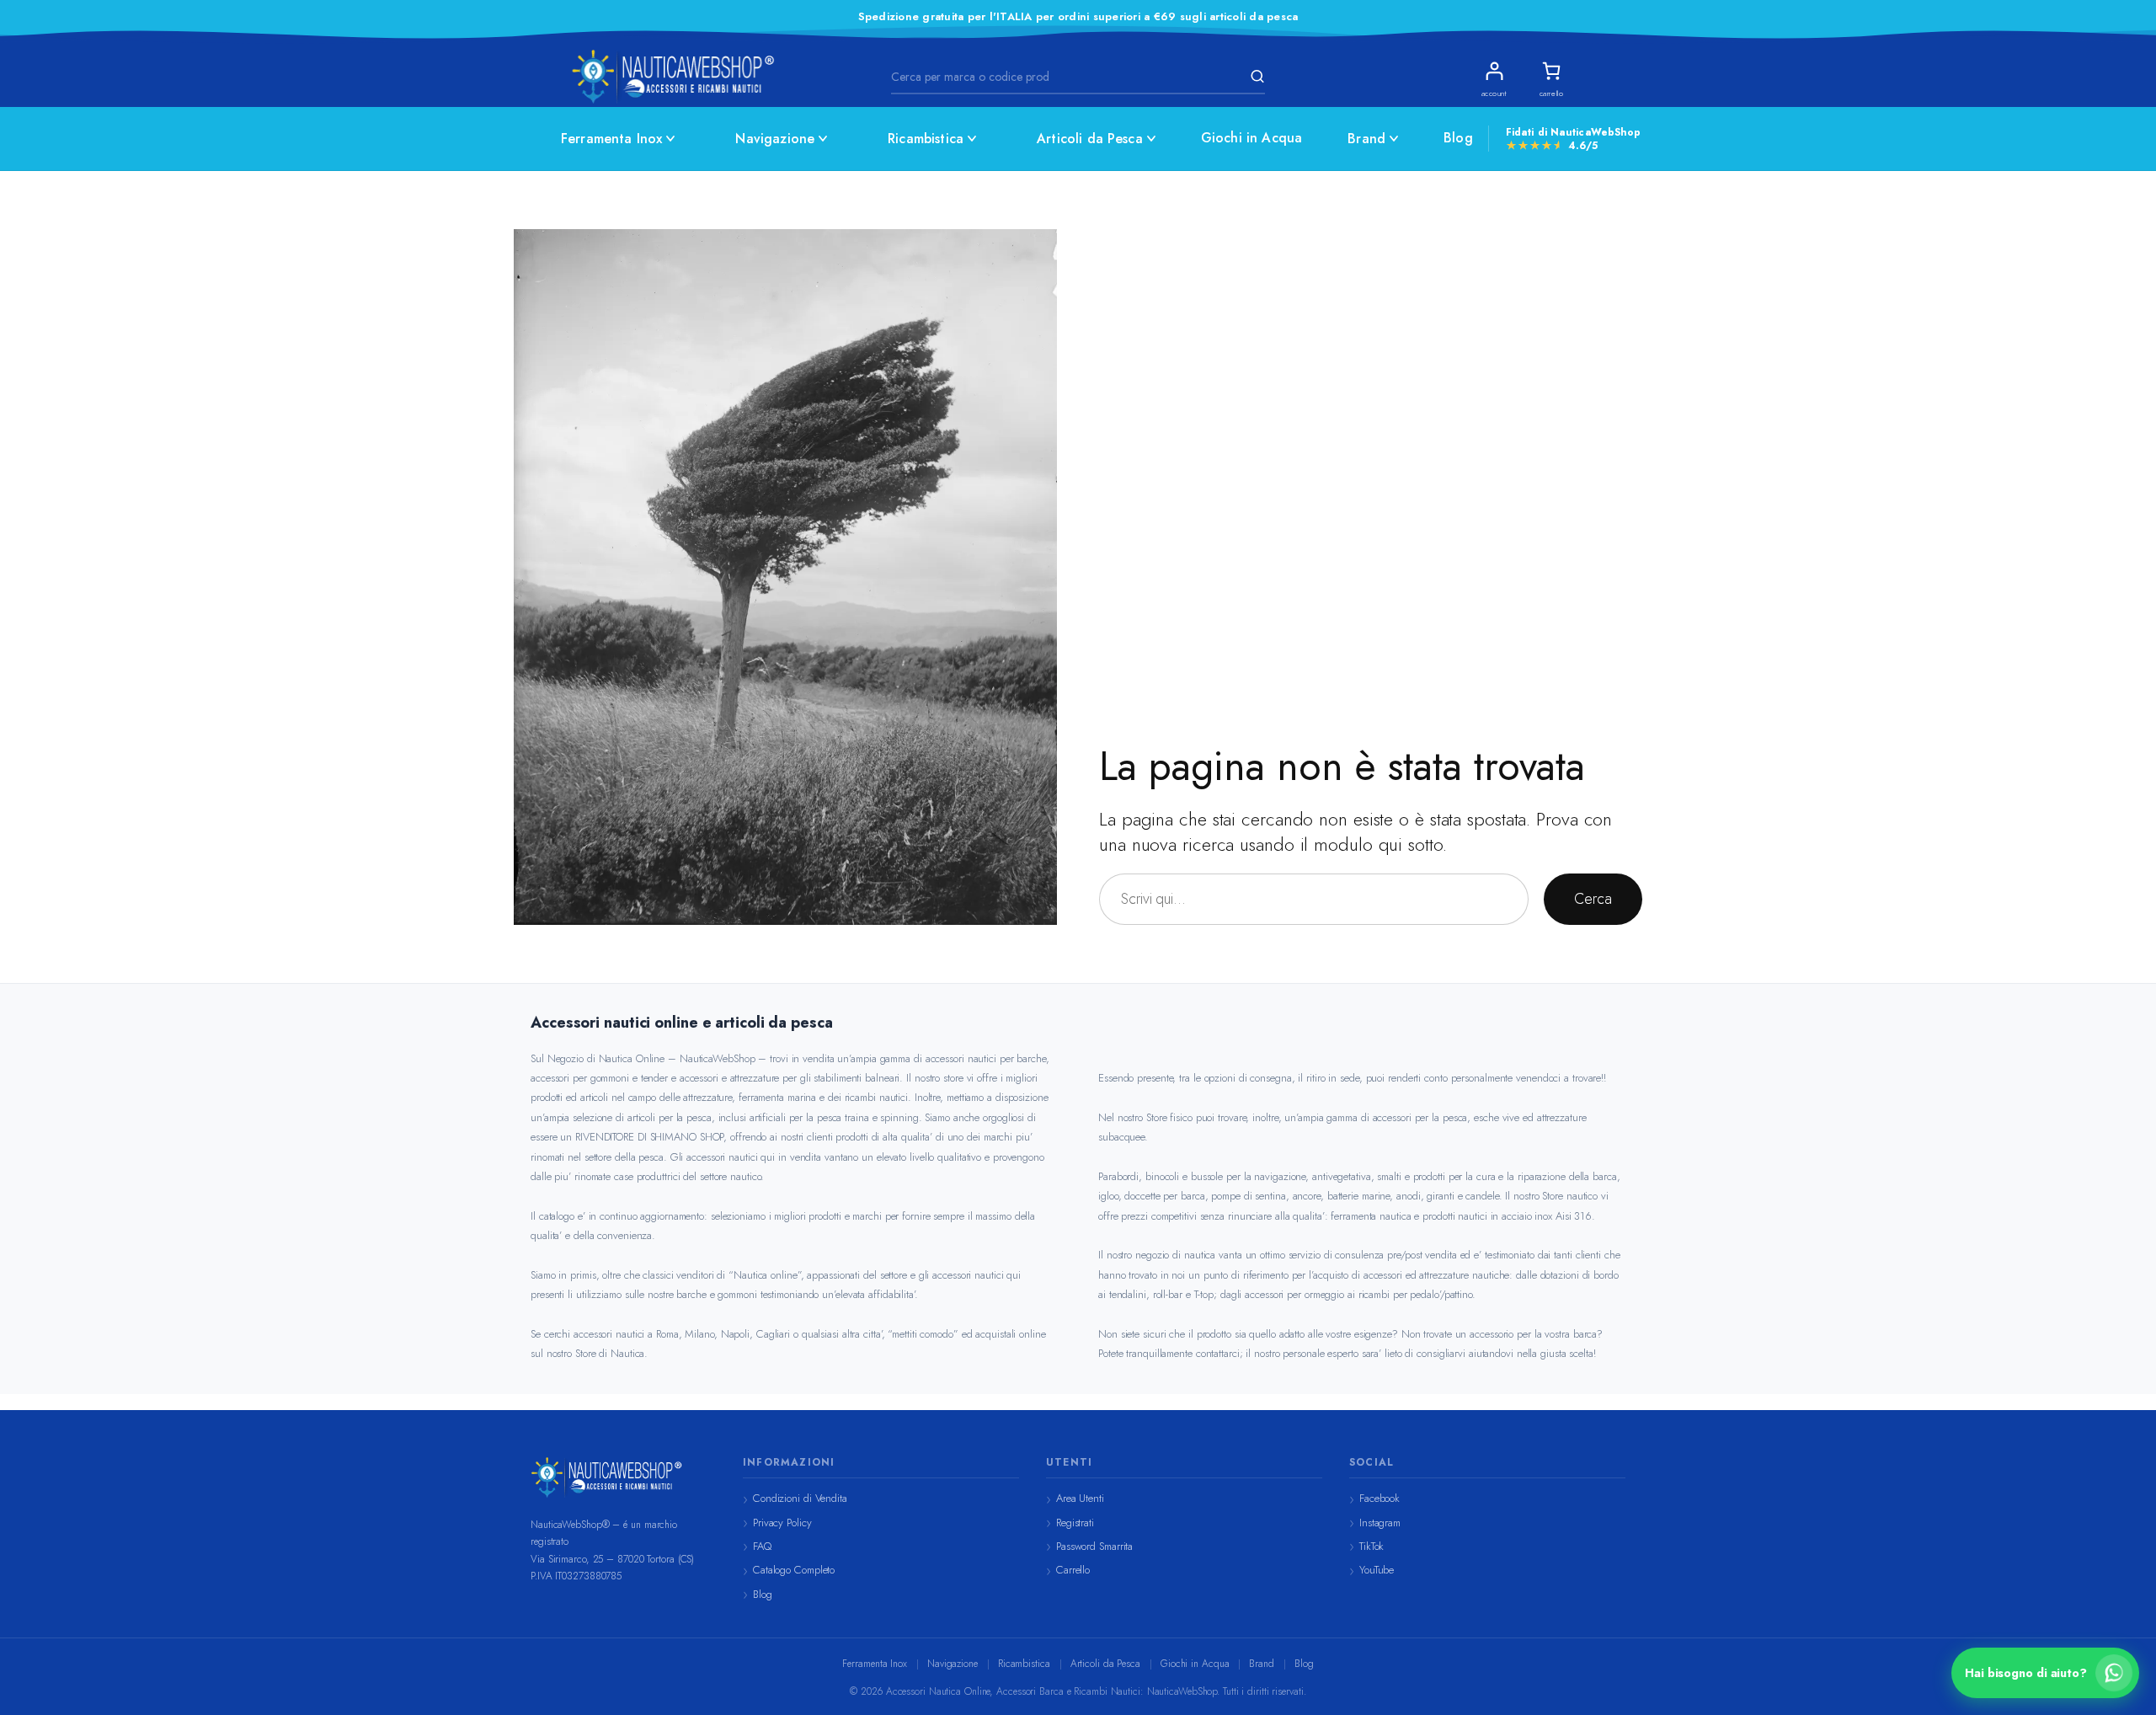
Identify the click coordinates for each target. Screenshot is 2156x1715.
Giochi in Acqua (1251, 138)
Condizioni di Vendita (800, 1498)
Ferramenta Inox (611, 139)
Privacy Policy (782, 1523)
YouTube (1377, 1570)
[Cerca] (1255, 77)
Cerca (1593, 899)
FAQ (762, 1546)
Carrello (1073, 1570)
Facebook (1380, 1498)
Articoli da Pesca (1090, 139)
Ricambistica (926, 139)
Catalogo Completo (794, 1570)
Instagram (1380, 1523)
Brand (1366, 139)
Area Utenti (1080, 1498)
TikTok (1372, 1546)
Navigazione (775, 139)
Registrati (1075, 1523)
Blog (1458, 138)
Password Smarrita (1094, 1546)
